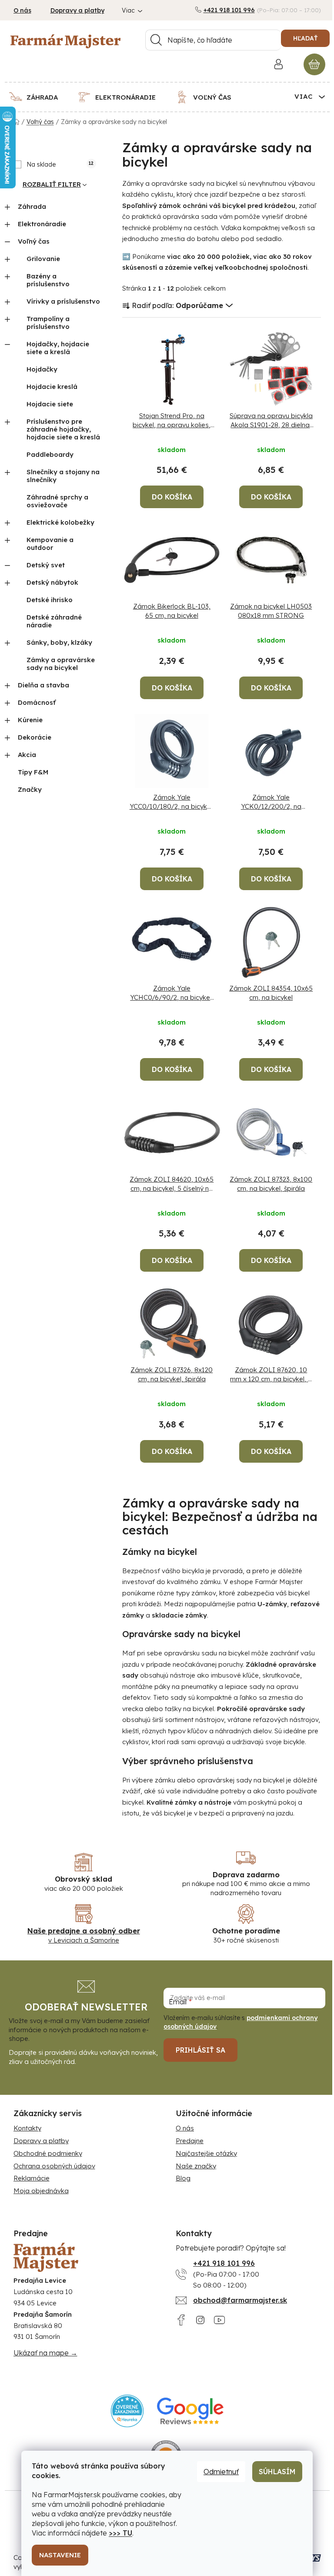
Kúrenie (30, 720)
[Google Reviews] (190, 2411)
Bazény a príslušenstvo (48, 280)
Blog (183, 2178)
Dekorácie (35, 737)
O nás (22, 10)
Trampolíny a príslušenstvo (48, 323)
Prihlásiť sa (200, 2050)
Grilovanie (43, 259)
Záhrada (32, 206)
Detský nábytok (52, 582)
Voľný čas (34, 241)
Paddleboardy (50, 454)
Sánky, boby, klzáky (59, 642)
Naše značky (196, 2166)
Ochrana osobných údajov (54, 2166)
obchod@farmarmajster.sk (240, 2300)
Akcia (27, 755)
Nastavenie (60, 2555)
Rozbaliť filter (52, 184)
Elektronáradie (42, 224)
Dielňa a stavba (43, 685)
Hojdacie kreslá (52, 387)
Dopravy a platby (77, 10)
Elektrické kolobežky (60, 522)
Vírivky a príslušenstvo (63, 301)
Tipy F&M (33, 772)
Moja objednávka (41, 2191)
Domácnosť (37, 702)
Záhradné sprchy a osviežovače (57, 501)
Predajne (190, 2141)
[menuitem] (39, 97)
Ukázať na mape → (45, 2353)
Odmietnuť (221, 2472)
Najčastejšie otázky (206, 2153)
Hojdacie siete (50, 404)
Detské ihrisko (50, 600)
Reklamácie (32, 2178)
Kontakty (27, 2128)
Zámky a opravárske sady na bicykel (61, 664)
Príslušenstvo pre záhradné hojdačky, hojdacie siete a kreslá (63, 429)
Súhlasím (277, 2472)
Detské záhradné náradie (54, 621)
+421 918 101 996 (229, 10)
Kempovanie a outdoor (50, 544)
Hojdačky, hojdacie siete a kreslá (58, 348)
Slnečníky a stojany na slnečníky (63, 476)
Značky (30, 789)
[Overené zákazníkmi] (127, 2411)
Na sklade (60, 164)
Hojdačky (42, 369)
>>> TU (120, 2533)
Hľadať (305, 38)
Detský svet (46, 565)
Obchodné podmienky (48, 2153)
